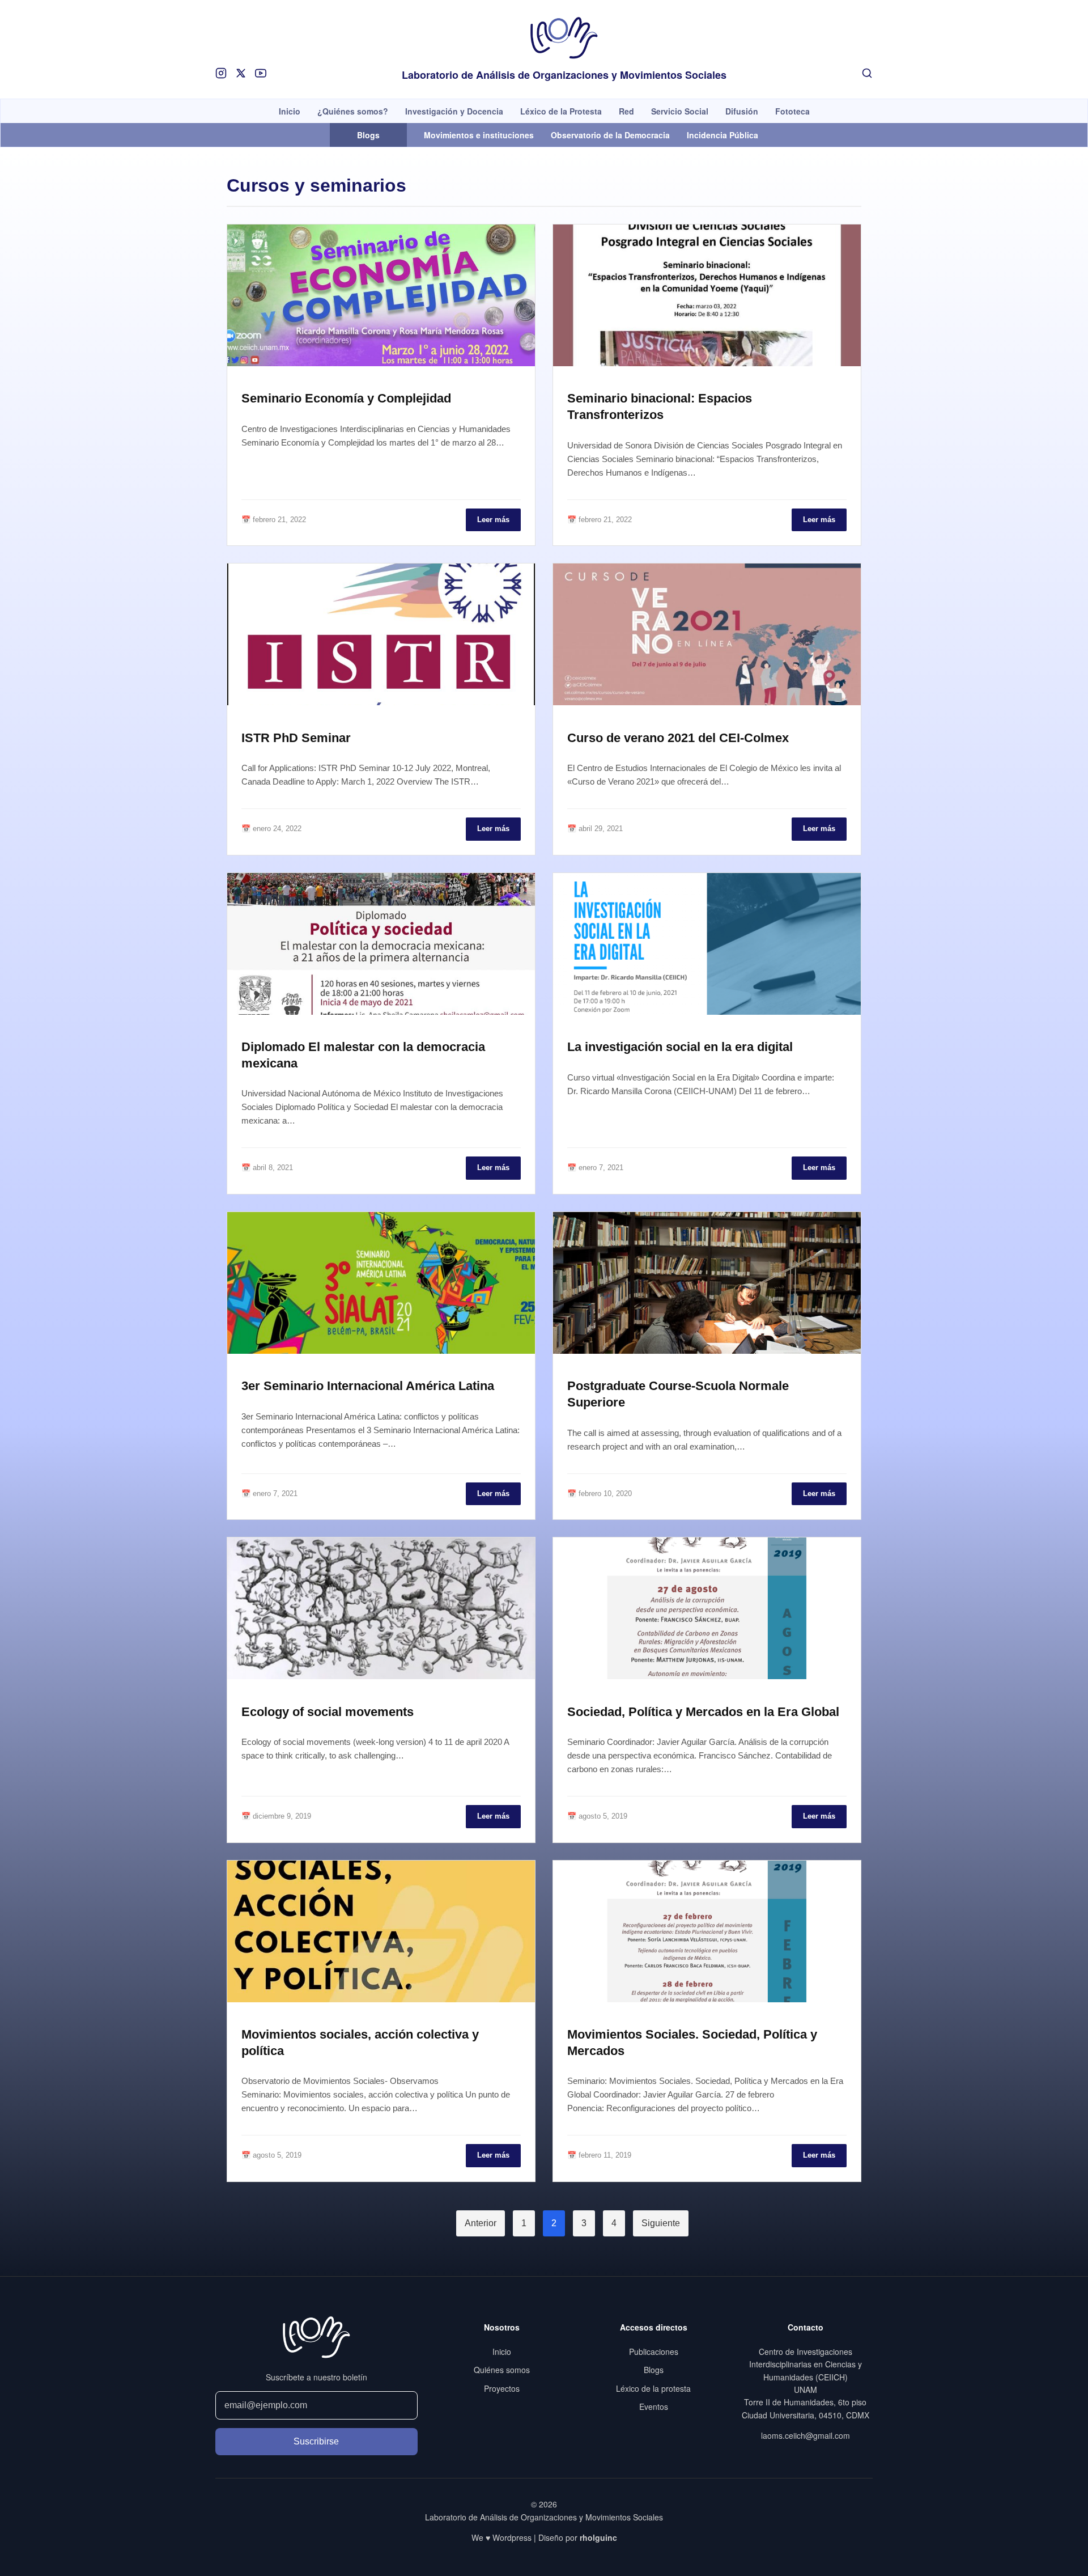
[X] (241, 73)
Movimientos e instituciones (479, 135)
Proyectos (502, 2388)
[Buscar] (867, 73)
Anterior (481, 2223)
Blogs (654, 2370)
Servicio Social (680, 111)
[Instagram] (221, 73)
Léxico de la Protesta (561, 111)
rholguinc (598, 2537)
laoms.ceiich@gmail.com (806, 2435)
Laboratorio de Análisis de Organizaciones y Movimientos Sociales (564, 75)
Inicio (290, 111)
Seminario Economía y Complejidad (346, 398)
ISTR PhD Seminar (296, 738)
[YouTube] (261, 73)
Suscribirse (316, 2441)
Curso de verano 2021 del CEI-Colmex (678, 738)
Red (626, 111)
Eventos (654, 2406)
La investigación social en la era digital (680, 1047)
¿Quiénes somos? (353, 111)
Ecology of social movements (328, 1712)
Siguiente (661, 2223)
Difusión (742, 111)
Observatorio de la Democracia (610, 135)
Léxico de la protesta (653, 2388)
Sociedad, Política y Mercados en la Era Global (703, 1712)
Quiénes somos (502, 2370)
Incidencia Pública (722, 135)
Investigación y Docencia (454, 111)
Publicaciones (654, 2352)
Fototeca (792, 111)
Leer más (493, 520)
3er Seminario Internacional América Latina (368, 1386)
